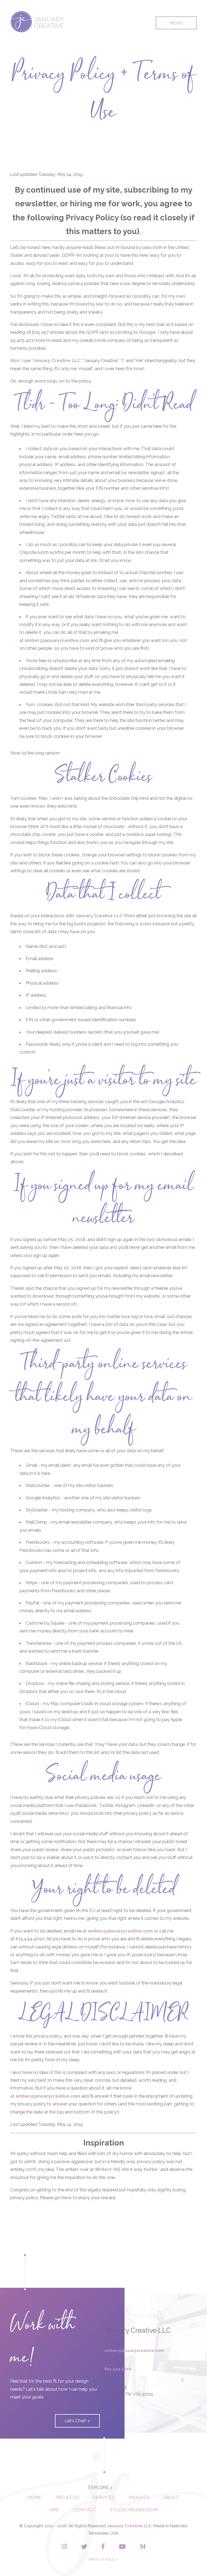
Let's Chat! (76, 2421)
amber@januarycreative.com (57, 640)
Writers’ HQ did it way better (127, 2169)
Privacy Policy (103, 2559)
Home (35, 2497)
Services (104, 2497)
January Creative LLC (57, 360)
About (171, 2497)
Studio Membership (134, 2510)
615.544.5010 (30, 1939)
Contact (85, 2510)
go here (63, 2198)
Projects (67, 2497)
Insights (139, 2497)
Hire (54, 2510)
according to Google (133, 332)
